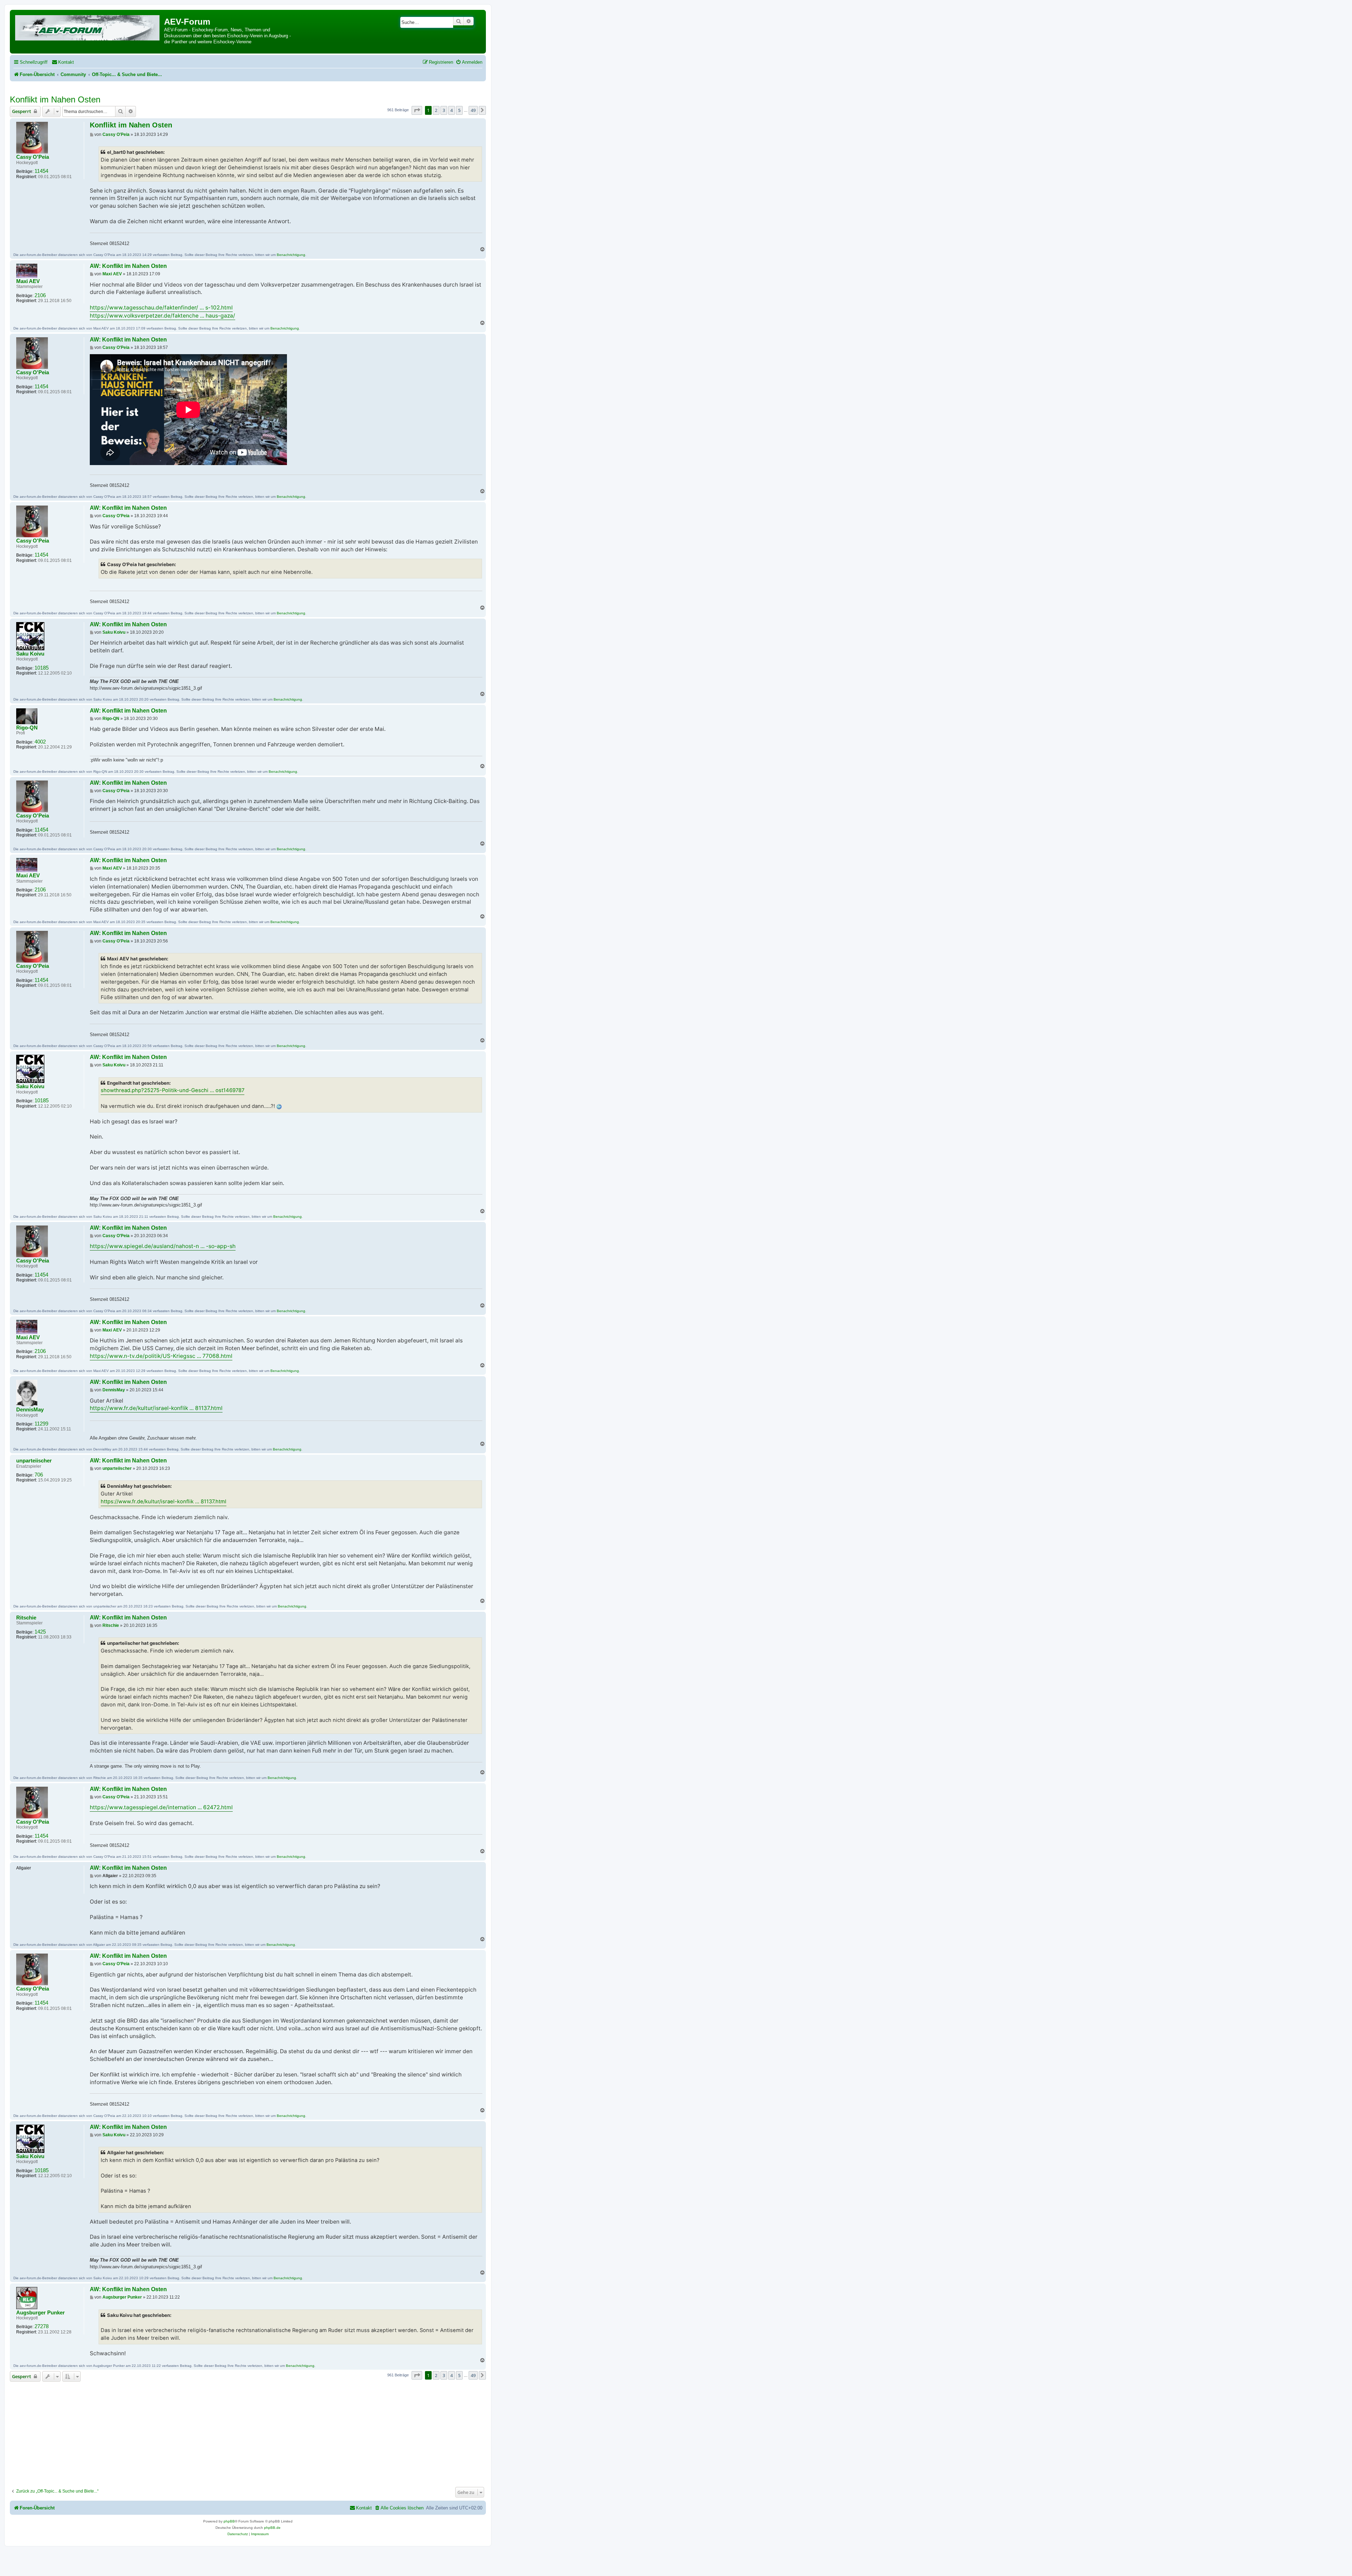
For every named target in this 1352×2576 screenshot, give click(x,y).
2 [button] (436, 110)
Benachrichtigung (291, 255)
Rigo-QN (27, 728)
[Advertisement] (248, 2432)
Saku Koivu (30, 654)
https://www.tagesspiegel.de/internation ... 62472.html (161, 1807)
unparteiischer (34, 1461)
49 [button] (473, 110)
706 (39, 1475)
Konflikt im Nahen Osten (55, 99)
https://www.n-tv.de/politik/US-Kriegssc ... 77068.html (161, 1356)
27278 (42, 2326)
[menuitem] (63, 62)
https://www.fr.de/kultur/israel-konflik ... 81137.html (156, 1408)
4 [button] (452, 110)
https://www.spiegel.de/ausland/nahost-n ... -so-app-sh (163, 1246)
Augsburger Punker (40, 2313)
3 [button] (444, 110)
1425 (40, 1632)
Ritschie (26, 1618)
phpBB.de (272, 2528)
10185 (42, 668)
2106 (40, 295)
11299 (41, 1424)
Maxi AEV (28, 281)
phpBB (229, 2521)
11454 (41, 171)
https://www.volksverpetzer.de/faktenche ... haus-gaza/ (162, 316)
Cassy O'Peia (33, 157)
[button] (417, 110)
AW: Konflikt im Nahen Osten (128, 266)
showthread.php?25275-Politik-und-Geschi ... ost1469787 (173, 1090)
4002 (40, 742)
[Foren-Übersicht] (88, 27)
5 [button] (459, 110)
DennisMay (30, 1410)
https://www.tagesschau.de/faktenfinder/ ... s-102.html (161, 308)
